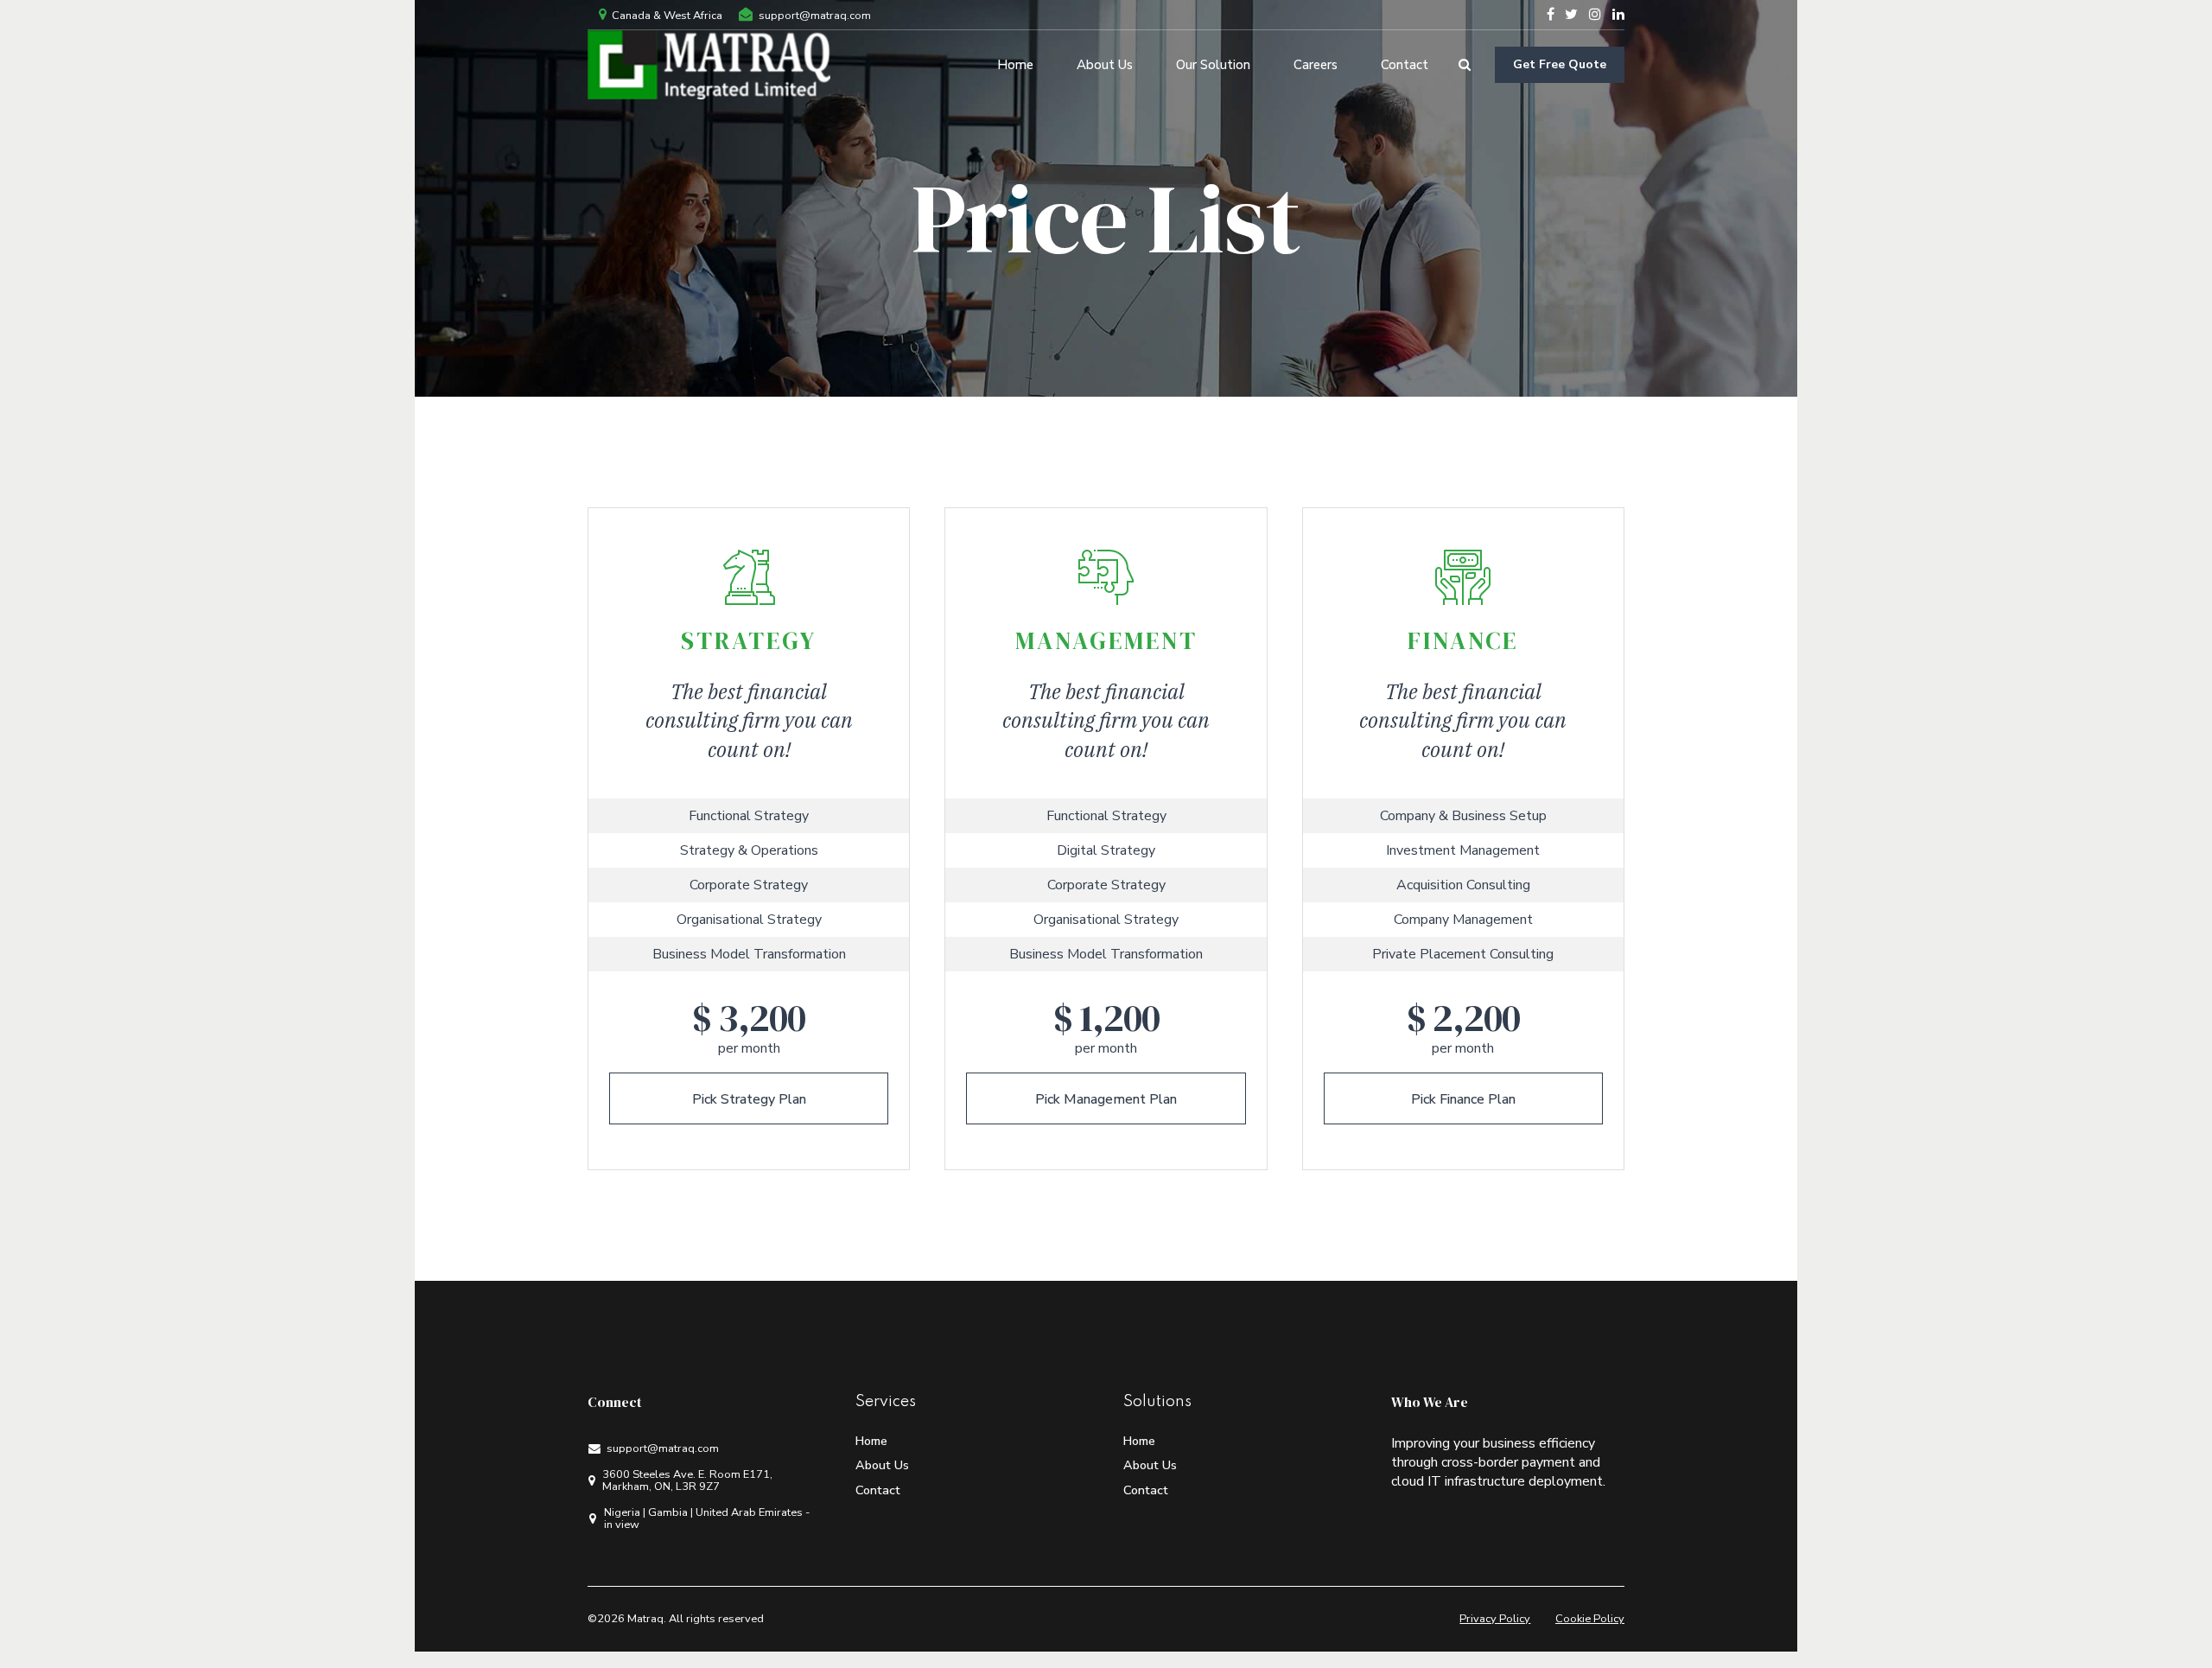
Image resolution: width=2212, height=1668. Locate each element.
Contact (1405, 65)
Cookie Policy (1590, 1619)
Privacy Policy (1495, 1619)
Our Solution (1213, 65)
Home (1015, 65)
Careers (1316, 65)
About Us (1105, 65)
